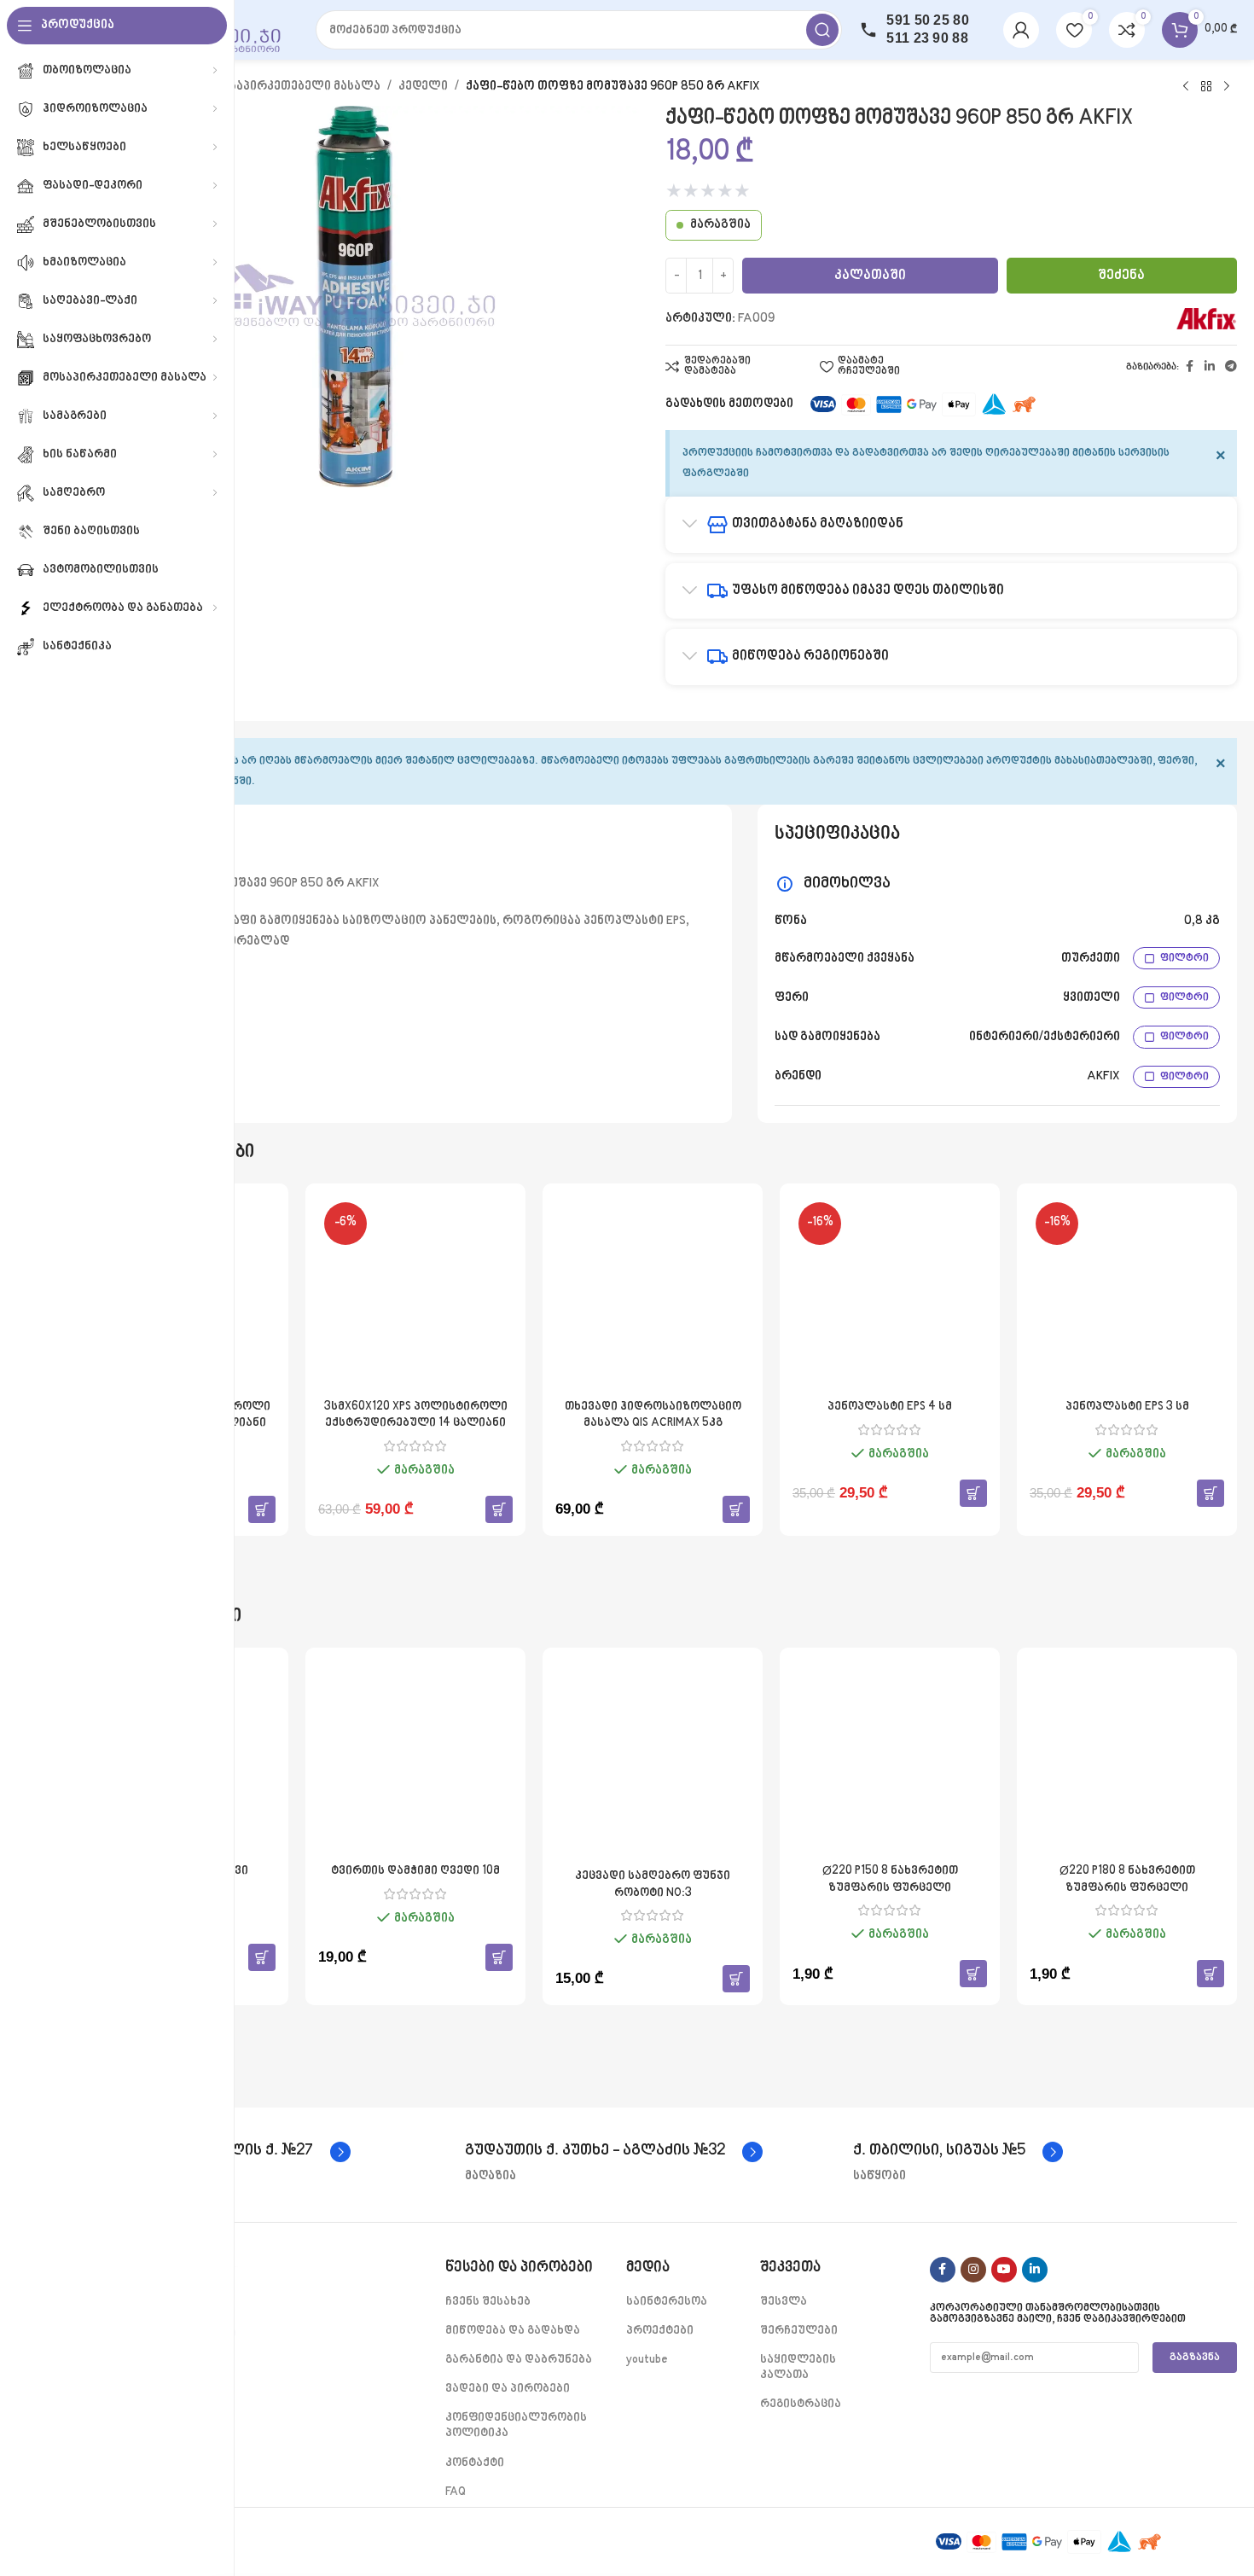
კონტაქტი (475, 2463)
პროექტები (660, 2331)
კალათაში (870, 276)
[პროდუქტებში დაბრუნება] (1206, 87)
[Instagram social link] (973, 2270)
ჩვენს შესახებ (488, 2302)
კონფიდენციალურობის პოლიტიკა (516, 2425)
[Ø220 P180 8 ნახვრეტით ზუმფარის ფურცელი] (1127, 1758)
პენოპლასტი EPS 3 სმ (1127, 1407)
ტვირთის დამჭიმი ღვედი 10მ (415, 1871)
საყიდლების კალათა (798, 2367)
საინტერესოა (667, 2302)
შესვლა (784, 2302)
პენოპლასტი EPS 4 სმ (890, 1407)
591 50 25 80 (928, 20)
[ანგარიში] (1021, 30)
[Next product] (1227, 87)
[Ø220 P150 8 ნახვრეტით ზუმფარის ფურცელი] (890, 1758)
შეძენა (1121, 276)
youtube (647, 2360)
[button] (262, 1509)
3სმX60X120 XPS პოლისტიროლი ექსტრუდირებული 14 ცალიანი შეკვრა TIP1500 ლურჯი (416, 1423)
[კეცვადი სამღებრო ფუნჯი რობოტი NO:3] (653, 1760)
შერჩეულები (799, 2331)
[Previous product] (1186, 87)
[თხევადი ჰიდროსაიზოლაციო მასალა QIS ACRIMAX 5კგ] (653, 1294)
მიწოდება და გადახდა (513, 2331)
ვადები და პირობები (508, 2389)
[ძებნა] (822, 30)
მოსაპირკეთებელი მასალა (296, 87)
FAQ (456, 2492)
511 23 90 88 (927, 38)
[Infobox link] (614, 2152)
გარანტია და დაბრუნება (519, 2360)
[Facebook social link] (1189, 367)
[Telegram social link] (1231, 367)
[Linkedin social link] (1210, 367)
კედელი (423, 87)
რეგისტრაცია (801, 2404)
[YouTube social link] (1004, 2270)
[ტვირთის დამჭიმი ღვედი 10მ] (415, 1758)
